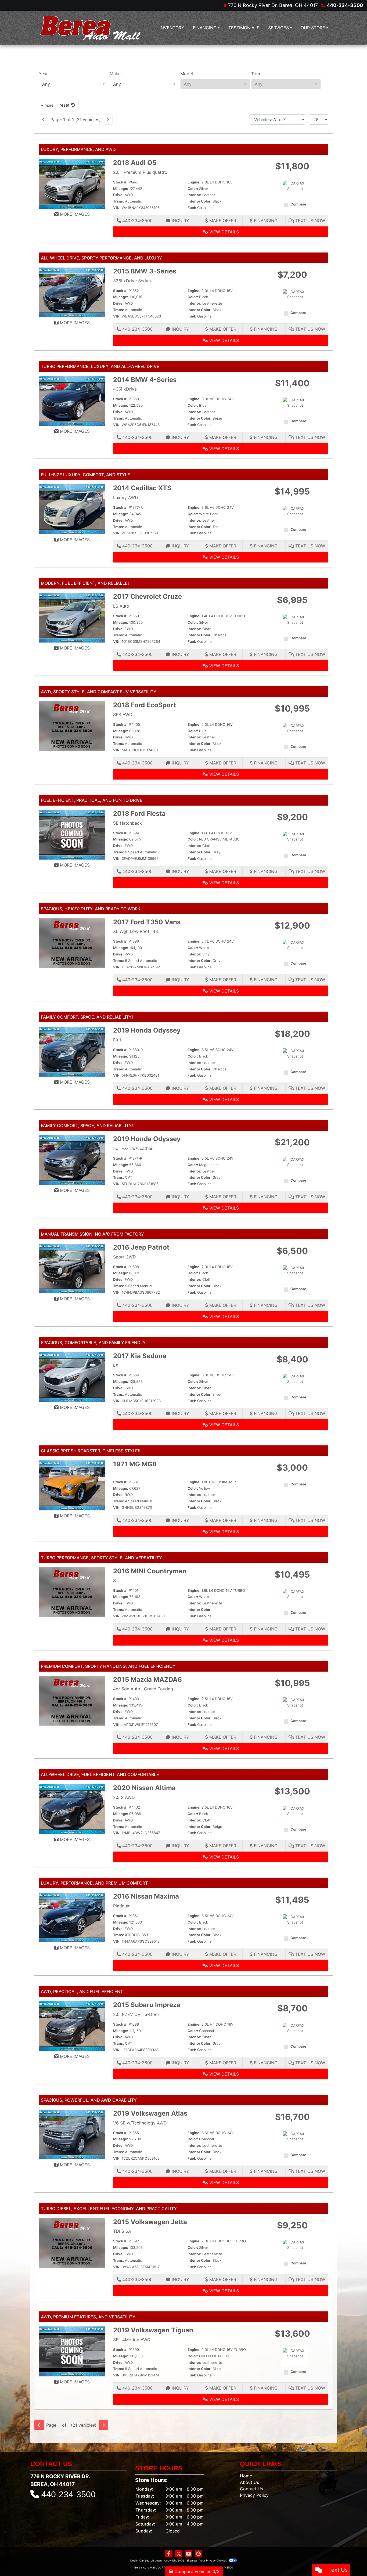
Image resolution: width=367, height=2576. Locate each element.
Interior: (194, 195)
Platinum (122, 1906)
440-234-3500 (345, 5)
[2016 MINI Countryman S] (72, 1592)
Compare (298, 204)
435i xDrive (125, 389)
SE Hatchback (127, 823)
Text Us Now (310, 221)
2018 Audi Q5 (135, 163)
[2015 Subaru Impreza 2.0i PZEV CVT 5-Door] (72, 2026)
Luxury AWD (126, 497)
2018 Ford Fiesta (139, 813)
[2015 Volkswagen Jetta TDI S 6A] (72, 2243)
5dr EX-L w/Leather (133, 1148)
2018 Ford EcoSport (145, 705)
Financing (265, 221)
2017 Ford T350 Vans (147, 922)
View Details (223, 232)
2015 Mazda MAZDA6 (147, 1680)
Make (115, 74)
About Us (249, 2482)
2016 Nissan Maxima (146, 1896)
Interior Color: (199, 201)
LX (116, 1365)
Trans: (118, 201)
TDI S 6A (122, 2231)
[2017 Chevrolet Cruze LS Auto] (72, 617)
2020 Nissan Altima (144, 1788)
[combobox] (73, 84)
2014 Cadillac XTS (142, 488)
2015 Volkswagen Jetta (150, 2222)
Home (246, 2476)
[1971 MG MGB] (72, 1485)
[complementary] (351, 2560)
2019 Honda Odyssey (147, 1030)
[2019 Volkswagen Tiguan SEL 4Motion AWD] (72, 2351)
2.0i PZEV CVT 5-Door (136, 2014)
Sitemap (192, 2560)
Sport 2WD (125, 1257)
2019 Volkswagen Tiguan (153, 2330)
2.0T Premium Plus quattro (140, 172)
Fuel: (192, 208)
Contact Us (251, 2489)
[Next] (108, 120)
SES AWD (123, 715)
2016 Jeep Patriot (141, 1247)
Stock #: (120, 182)
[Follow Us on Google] (199, 2554)
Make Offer (222, 221)
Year (43, 74)
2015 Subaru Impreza (147, 2005)
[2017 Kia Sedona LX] (72, 1377)
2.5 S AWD (124, 1797)
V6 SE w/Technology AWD (140, 2123)
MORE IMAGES (74, 214)
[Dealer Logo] (91, 28)
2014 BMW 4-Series (145, 380)
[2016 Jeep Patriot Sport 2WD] (72, 1268)
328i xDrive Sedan (132, 281)
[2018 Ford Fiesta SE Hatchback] (72, 834)
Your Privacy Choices (213, 2560)
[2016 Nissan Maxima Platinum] (72, 1917)
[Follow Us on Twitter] (179, 2554)
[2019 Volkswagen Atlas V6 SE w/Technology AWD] (72, 2134)
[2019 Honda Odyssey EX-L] (72, 1051)
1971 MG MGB (135, 1464)
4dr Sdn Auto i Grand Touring (143, 1689)
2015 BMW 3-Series (145, 271)
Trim (256, 74)
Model (187, 74)
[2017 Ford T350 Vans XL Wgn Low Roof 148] (72, 943)
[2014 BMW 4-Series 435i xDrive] (72, 401)
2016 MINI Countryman (150, 1571)
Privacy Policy (254, 2495)
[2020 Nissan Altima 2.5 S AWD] (72, 1809)
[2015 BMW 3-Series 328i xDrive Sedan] (72, 292)
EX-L (118, 1040)
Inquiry (180, 221)
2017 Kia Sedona (140, 1356)
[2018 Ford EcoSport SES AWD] (72, 726)
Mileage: (121, 189)
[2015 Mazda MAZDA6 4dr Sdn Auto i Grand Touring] (72, 1700)
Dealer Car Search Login (146, 2560)
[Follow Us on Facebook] (169, 2554)
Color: (193, 189)
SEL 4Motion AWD (132, 2340)
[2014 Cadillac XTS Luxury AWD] (72, 509)
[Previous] (44, 120)
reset (65, 105)
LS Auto (121, 606)
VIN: (117, 208)
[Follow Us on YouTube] (189, 2554)
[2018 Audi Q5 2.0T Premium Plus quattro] (72, 183)
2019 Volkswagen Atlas (150, 2113)
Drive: (118, 195)
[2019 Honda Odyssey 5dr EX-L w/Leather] (72, 1160)
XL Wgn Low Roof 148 (136, 931)
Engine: (194, 182)
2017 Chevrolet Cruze (147, 596)
